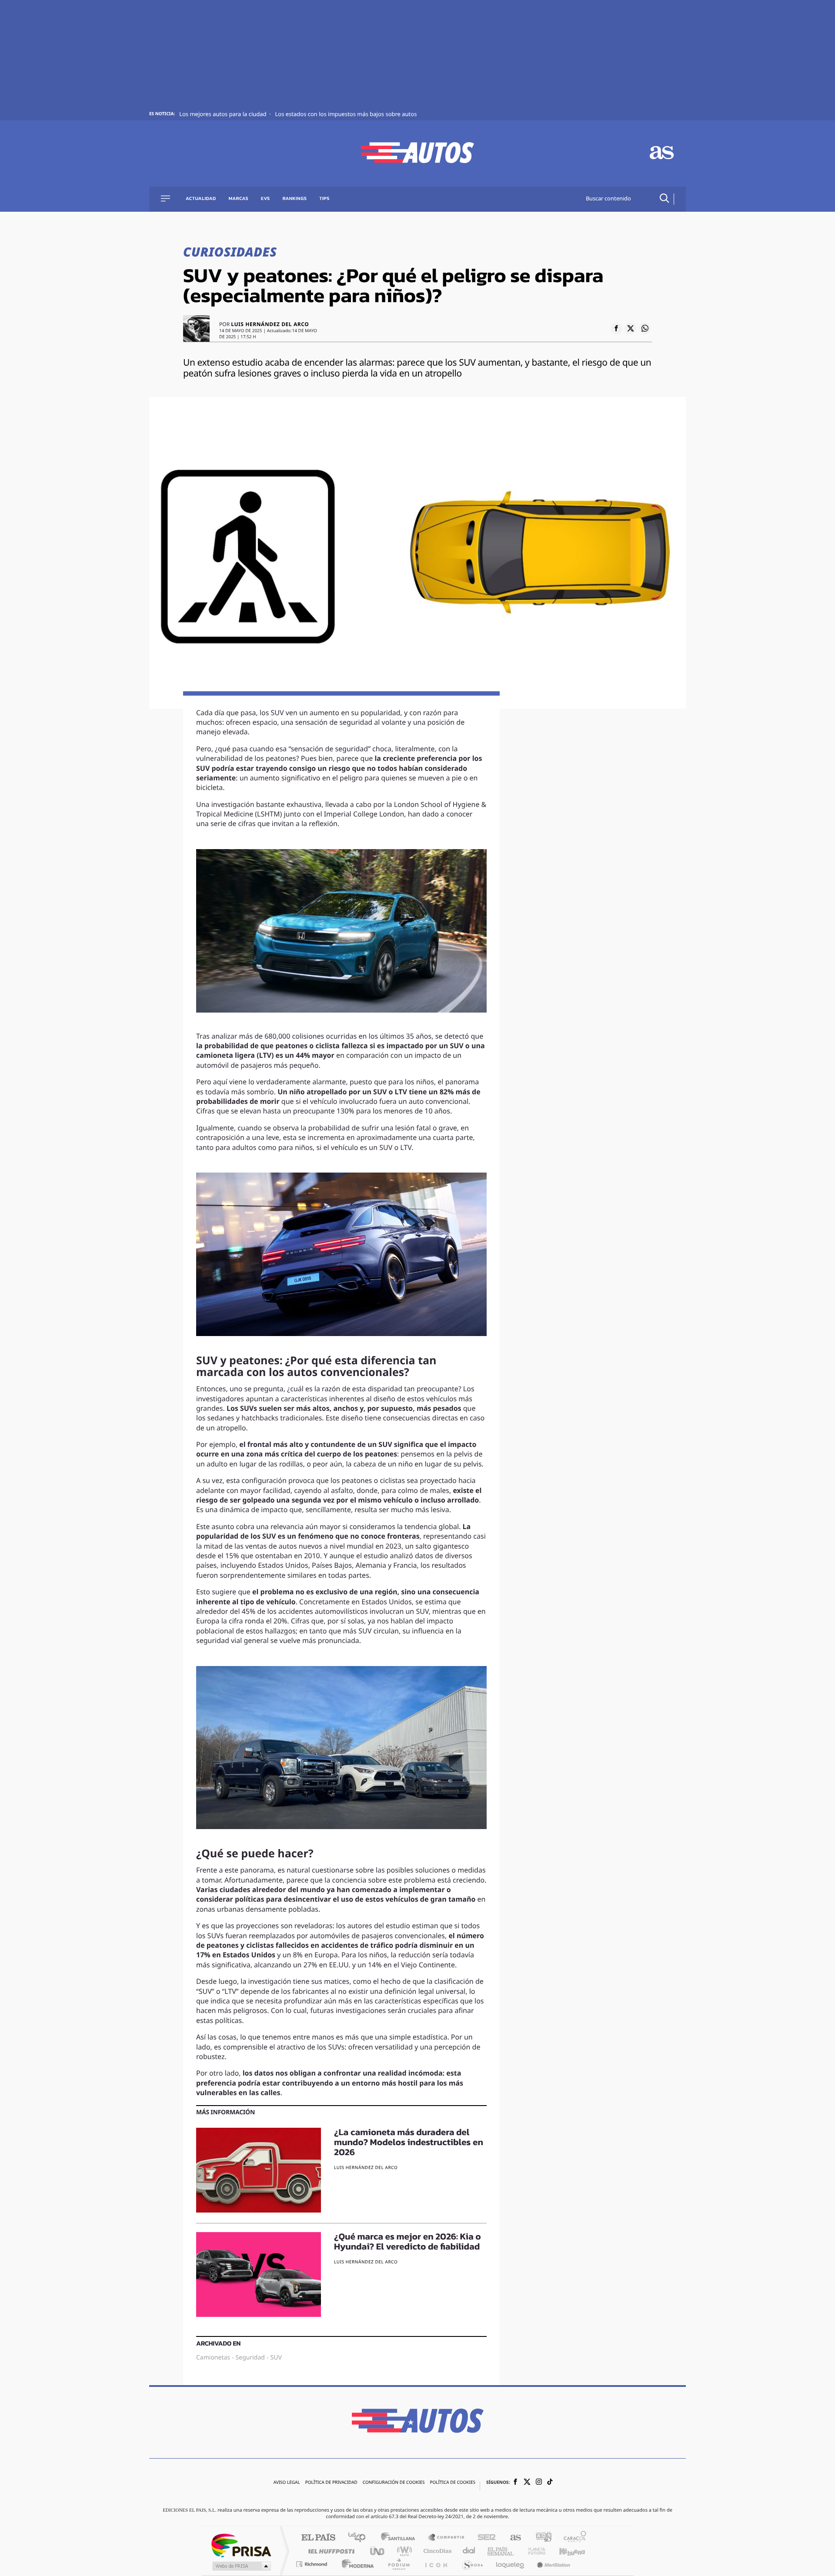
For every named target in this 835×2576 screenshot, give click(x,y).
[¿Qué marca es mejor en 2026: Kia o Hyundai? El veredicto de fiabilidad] (259, 2274)
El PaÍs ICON (436, 2564)
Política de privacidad (331, 2483)
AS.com (512, 2538)
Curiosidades (230, 253)
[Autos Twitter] (527, 2483)
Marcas (239, 199)
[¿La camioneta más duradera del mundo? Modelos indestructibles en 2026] (259, 2170)
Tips (324, 199)
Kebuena (564, 2551)
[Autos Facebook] (515, 2483)
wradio (403, 2551)
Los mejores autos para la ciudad (224, 115)
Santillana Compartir (447, 2538)
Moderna (356, 2564)
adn (540, 2538)
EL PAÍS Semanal (501, 2551)
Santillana (401, 2538)
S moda (472, 2564)
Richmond (313, 2564)
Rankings (295, 199)
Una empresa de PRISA (241, 2545)
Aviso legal (287, 2483)
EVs (266, 199)
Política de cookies (453, 2483)
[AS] (662, 154)
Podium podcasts (398, 2564)
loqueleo (511, 2564)
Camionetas (213, 2358)
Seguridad (250, 2358)
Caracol (572, 2538)
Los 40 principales (360, 2538)
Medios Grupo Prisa (241, 2566)
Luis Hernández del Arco (270, 325)
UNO (378, 2551)
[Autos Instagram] (539, 2483)
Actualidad (201, 199)
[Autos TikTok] (550, 2483)
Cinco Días (436, 2551)
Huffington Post (330, 2551)
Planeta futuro (533, 2551)
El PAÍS (318, 2538)
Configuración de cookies (394, 2483)
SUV (276, 2358)
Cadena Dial (469, 2551)
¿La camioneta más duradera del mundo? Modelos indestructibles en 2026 (409, 2143)
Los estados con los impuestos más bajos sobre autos (346, 115)
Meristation (552, 2564)
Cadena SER (484, 2538)
